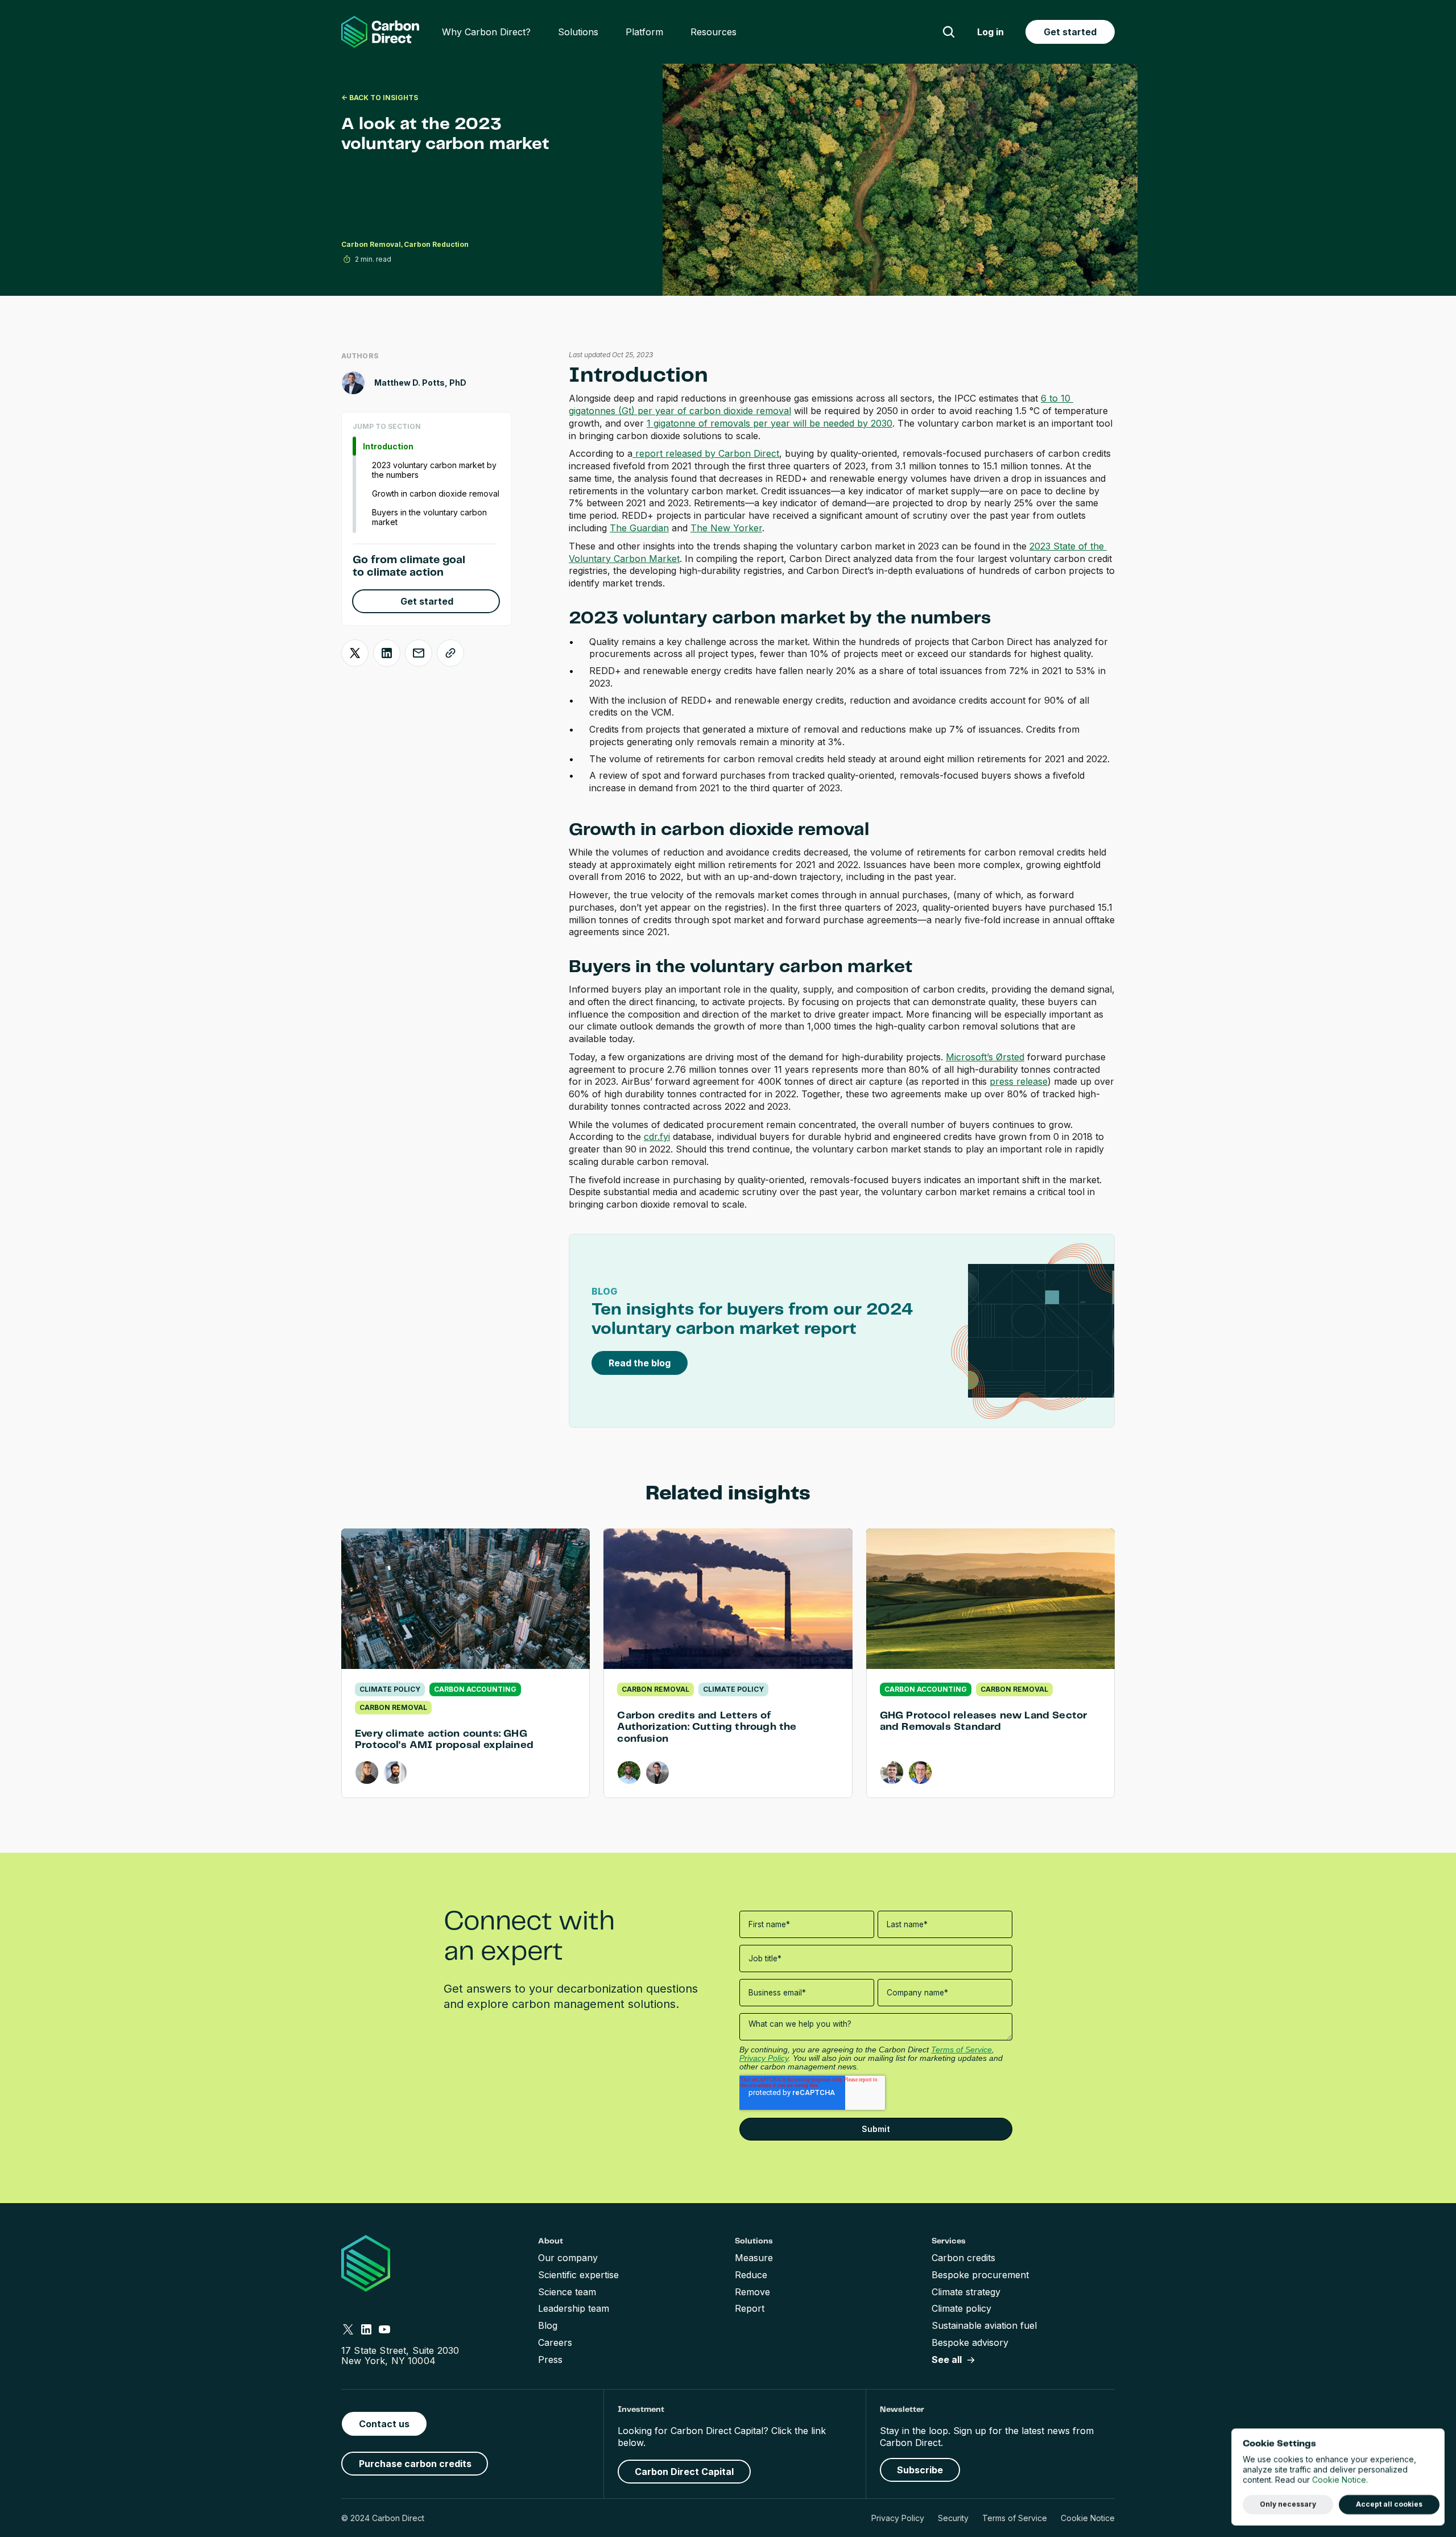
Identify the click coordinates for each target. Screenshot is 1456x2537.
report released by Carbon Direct (706, 453)
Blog (548, 2325)
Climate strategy (966, 2292)
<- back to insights (380, 98)
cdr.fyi (657, 1137)
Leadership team (574, 2308)
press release (1019, 1081)
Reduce (751, 2275)
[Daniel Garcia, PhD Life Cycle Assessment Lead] (395, 1772)
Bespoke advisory (970, 2342)
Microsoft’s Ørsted (985, 1057)
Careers (555, 2342)
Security (953, 2518)
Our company (568, 2258)
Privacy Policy (898, 2518)
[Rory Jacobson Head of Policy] (657, 1772)
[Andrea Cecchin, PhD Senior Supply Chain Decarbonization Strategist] (920, 1772)
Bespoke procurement (980, 2275)
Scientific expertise (578, 2275)
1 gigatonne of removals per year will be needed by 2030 (770, 423)
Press (550, 2360)
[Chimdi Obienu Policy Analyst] (629, 1772)
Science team (567, 2292)
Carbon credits (963, 2258)
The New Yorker (726, 528)
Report (750, 2308)
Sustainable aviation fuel (984, 2325)
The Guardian (639, 528)
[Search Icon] (949, 32)
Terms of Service (1015, 2518)
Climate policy (961, 2308)
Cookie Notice (1088, 2518)
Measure (754, 2258)
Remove (752, 2292)
